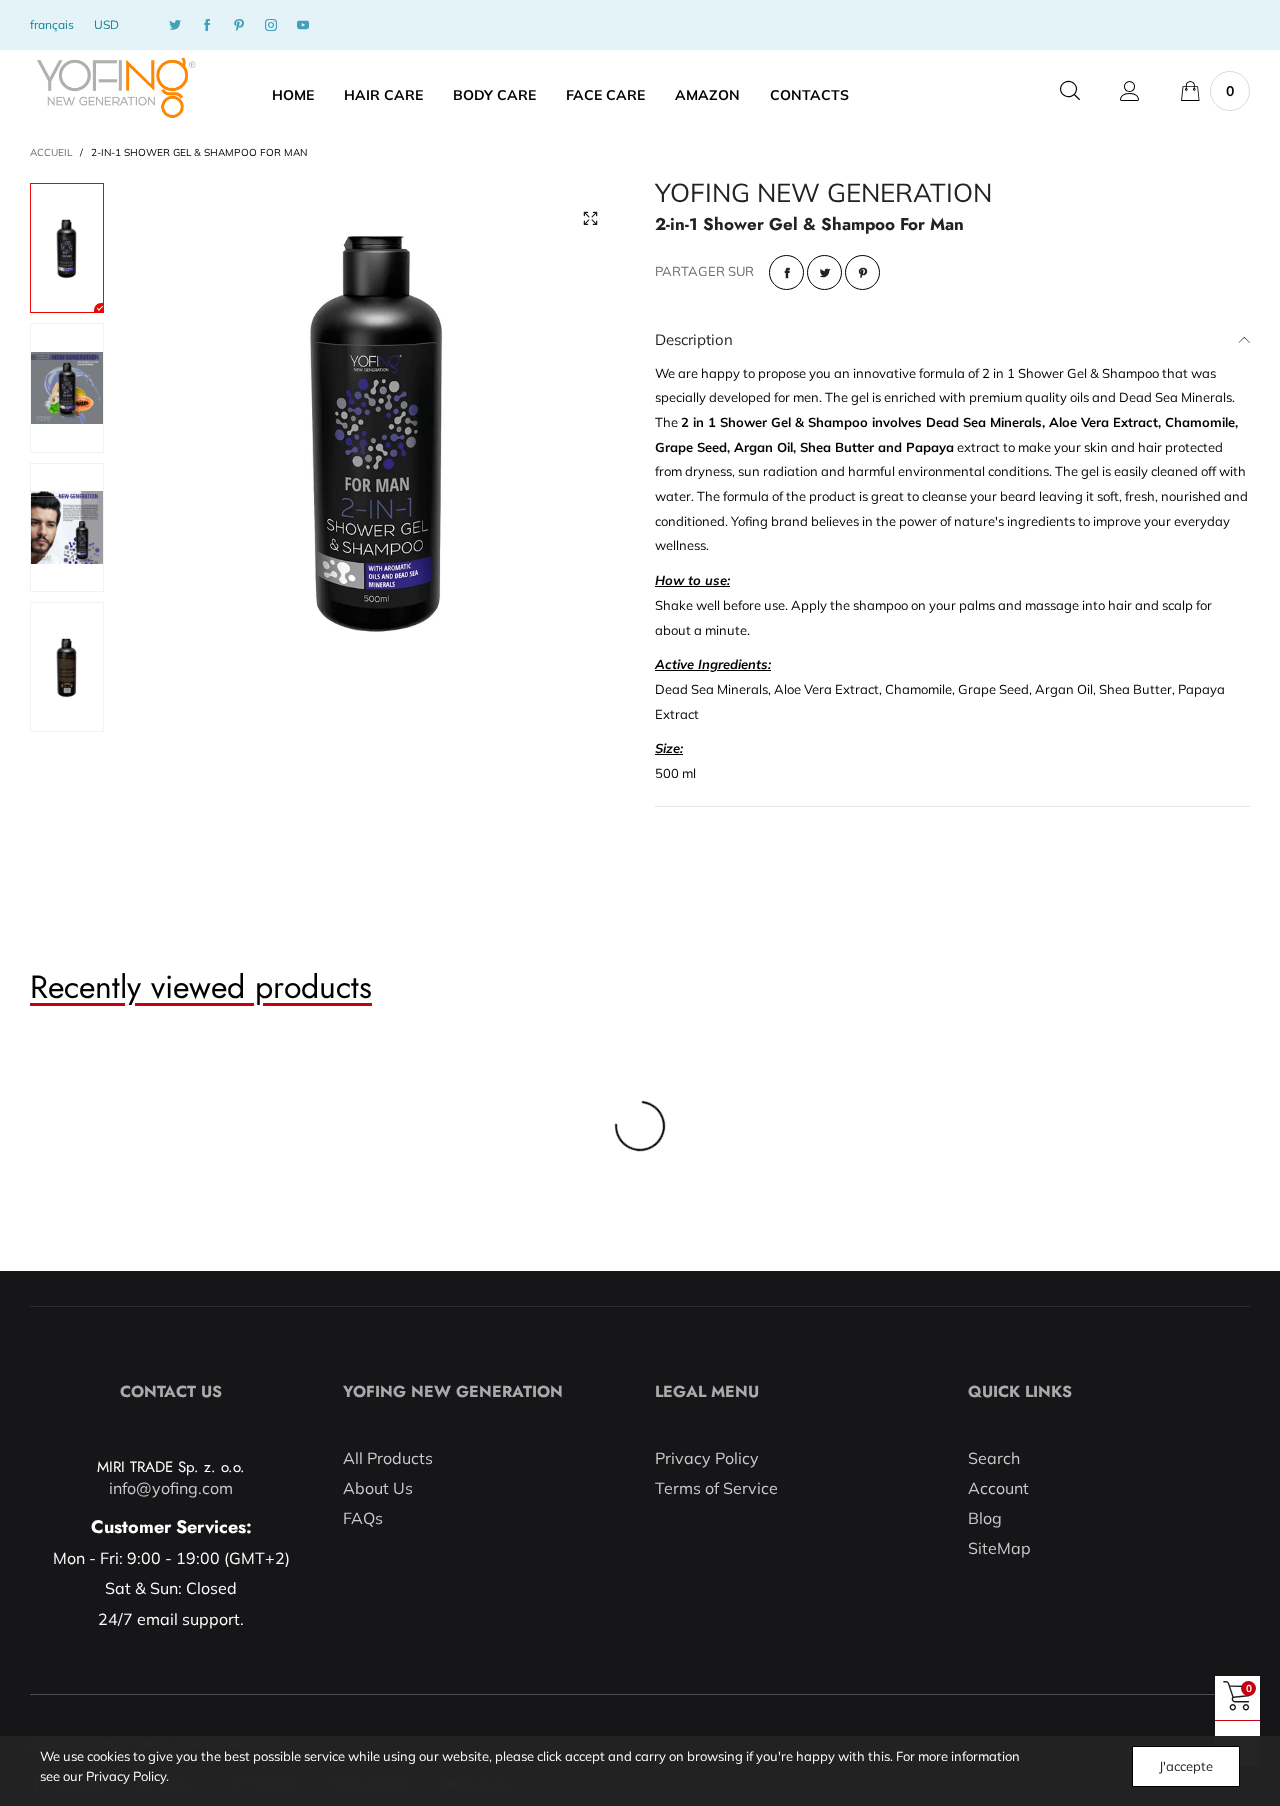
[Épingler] (862, 272)
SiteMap (999, 1548)
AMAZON (707, 95)
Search (994, 1458)
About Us (378, 1488)
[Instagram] (271, 25)
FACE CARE (605, 95)
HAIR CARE (383, 95)
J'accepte (1186, 1766)
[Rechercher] (1070, 91)
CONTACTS (809, 95)
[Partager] (786, 272)
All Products (388, 1458)
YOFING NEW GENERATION (823, 193)
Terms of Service (716, 1488)
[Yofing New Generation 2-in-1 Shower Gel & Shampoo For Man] (379, 428)
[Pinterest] (239, 25)
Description (694, 339)
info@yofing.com (171, 1488)
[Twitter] (175, 25)
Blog (985, 1518)
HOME (293, 95)
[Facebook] (207, 25)
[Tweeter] (824, 272)
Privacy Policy (707, 1458)
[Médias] (590, 218)
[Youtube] (303, 25)
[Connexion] (1130, 91)
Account (998, 1488)
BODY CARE (494, 95)
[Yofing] (115, 88)
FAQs (363, 1518)
